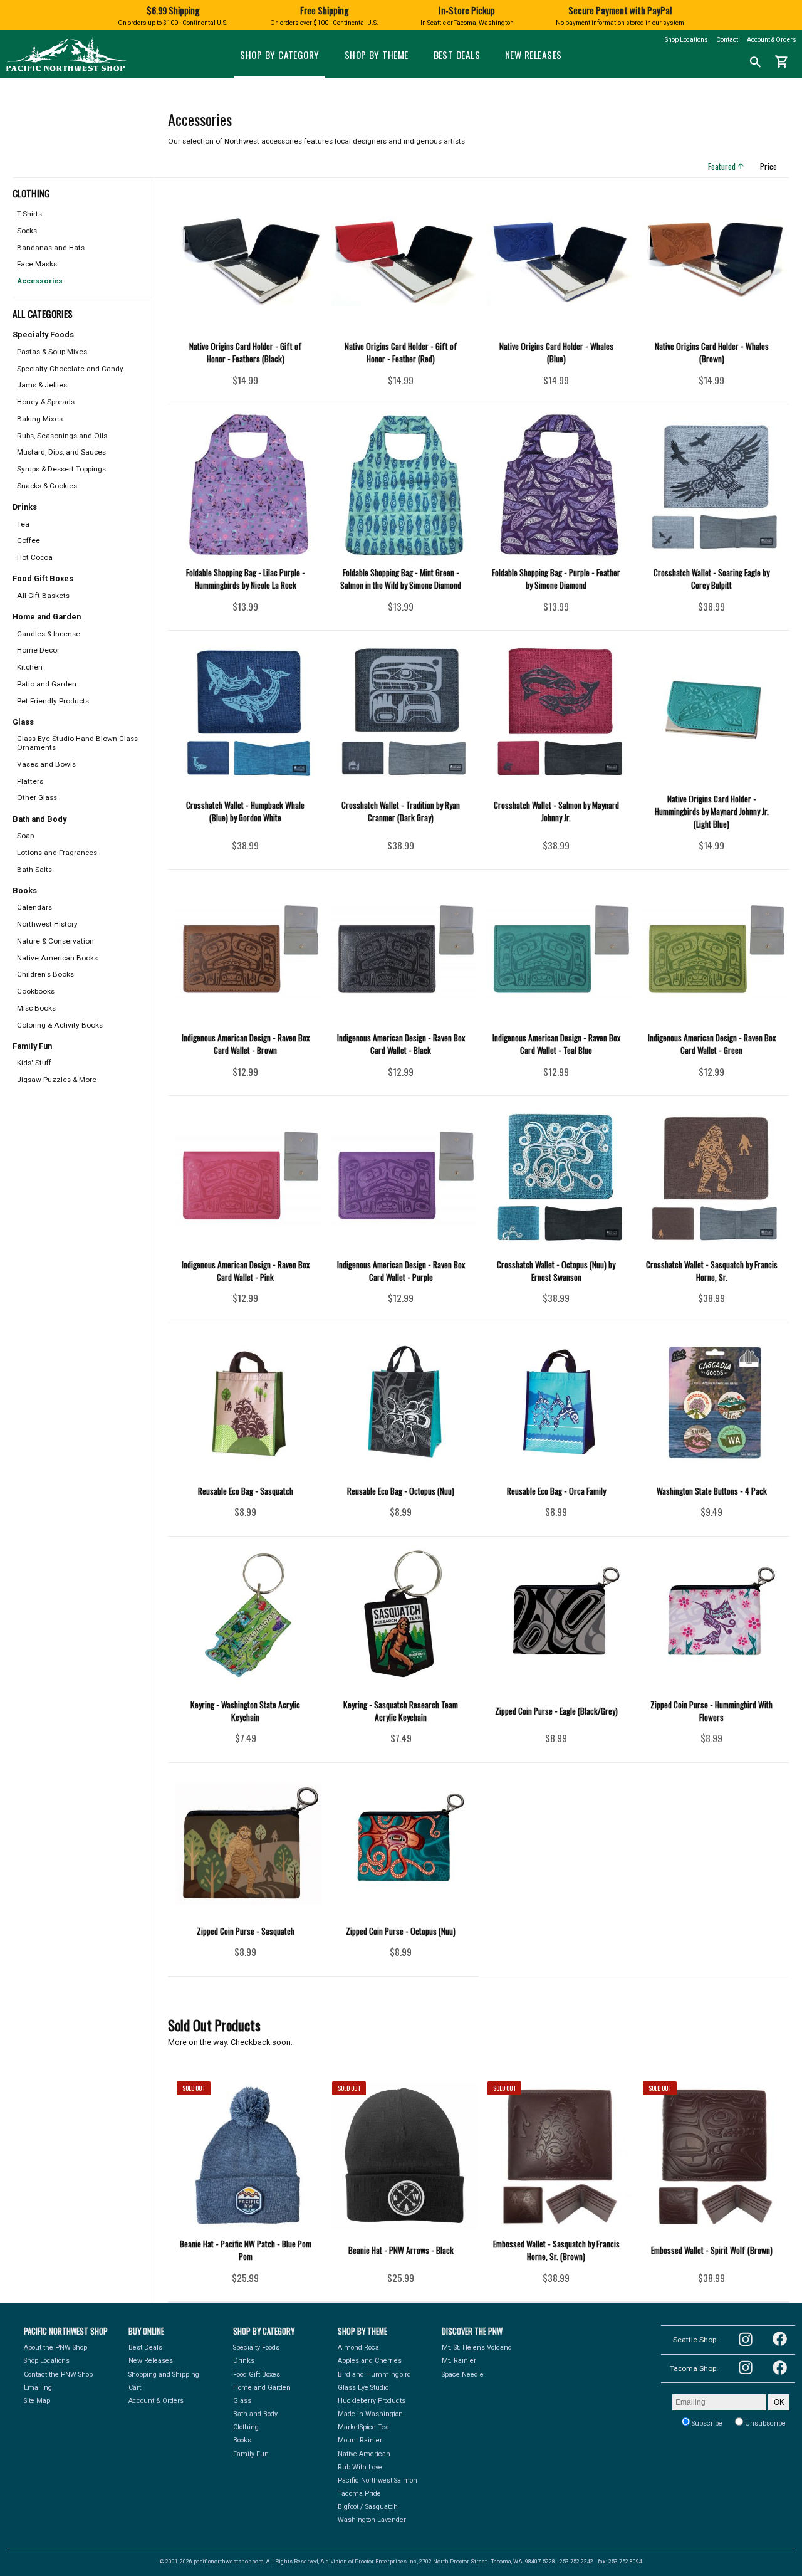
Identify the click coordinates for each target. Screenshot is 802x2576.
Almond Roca (358, 2347)
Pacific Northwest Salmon (378, 2480)
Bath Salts (34, 870)
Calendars (34, 907)
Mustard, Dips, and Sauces (61, 452)
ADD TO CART (262, 384)
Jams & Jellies (42, 385)
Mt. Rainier (459, 2361)
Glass (242, 2401)
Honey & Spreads (46, 402)
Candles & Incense (49, 634)
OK (779, 2402)
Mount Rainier (360, 2440)
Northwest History (47, 924)
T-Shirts (29, 214)
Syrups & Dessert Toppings (61, 469)
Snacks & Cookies (47, 486)
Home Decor (38, 650)
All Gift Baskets (43, 596)
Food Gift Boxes (257, 2374)
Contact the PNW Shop (58, 2374)
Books (242, 2440)
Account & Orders (772, 40)
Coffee (29, 540)
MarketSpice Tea (363, 2427)
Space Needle (463, 2374)
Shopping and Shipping (164, 2374)
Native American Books (57, 958)
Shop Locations (686, 40)
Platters (30, 781)
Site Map (37, 2401)
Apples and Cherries (370, 2361)
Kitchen (30, 667)
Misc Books (36, 1008)
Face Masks (37, 264)
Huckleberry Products (372, 2401)
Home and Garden (262, 2388)
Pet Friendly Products (53, 701)
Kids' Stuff (34, 1063)
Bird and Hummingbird (374, 2374)
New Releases (533, 55)
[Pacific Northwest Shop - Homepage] (66, 70)
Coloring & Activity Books (60, 1025)
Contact (727, 40)
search (756, 62)
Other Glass (37, 797)
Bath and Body (255, 2414)
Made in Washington (370, 2414)
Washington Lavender (372, 2520)
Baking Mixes (40, 419)
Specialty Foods (256, 2347)
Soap (25, 836)
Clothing (246, 2427)
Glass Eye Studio (363, 2388)
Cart (135, 2388)
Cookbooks (36, 991)
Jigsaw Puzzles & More (57, 1080)
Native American (364, 2454)
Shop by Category (279, 55)
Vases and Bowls (46, 764)
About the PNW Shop (55, 2347)
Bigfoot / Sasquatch (368, 2507)
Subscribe (706, 2423)
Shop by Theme (377, 55)
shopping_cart (782, 62)
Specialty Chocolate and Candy (70, 369)
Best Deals (457, 55)
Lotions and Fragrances (57, 853)
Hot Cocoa (35, 557)
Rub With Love (360, 2467)
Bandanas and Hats (51, 248)
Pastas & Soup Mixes (52, 352)
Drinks (244, 2361)
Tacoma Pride (359, 2494)
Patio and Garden (47, 684)
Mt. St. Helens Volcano (477, 2347)
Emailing (38, 2388)
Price (773, 166)
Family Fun (251, 2454)
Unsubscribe (764, 2423)
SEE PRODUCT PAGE (245, 2281)
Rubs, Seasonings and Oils (62, 436)
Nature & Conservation (55, 941)
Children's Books (45, 974)
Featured (727, 166)
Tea (23, 524)
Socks (27, 231)
